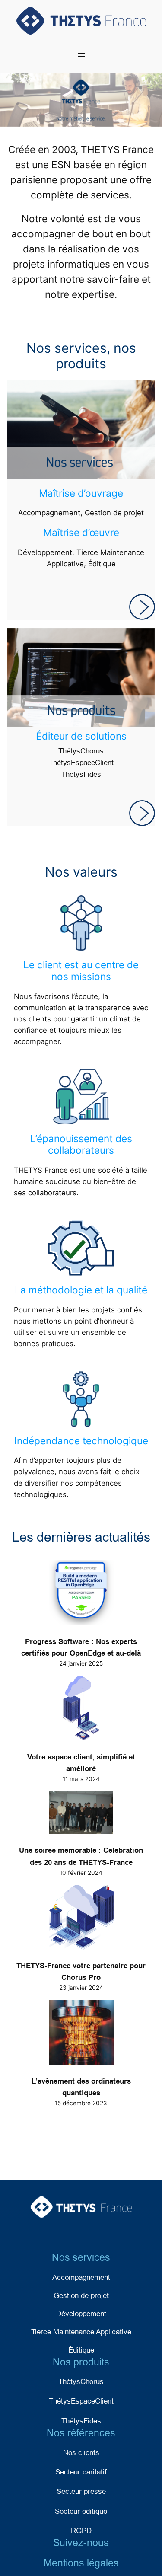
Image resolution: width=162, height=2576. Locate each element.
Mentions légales (81, 2563)
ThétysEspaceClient (81, 763)
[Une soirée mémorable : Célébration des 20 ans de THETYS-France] (81, 1814)
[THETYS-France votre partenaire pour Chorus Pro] (81, 1919)
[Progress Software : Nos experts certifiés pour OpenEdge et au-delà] (81, 1594)
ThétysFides (81, 774)
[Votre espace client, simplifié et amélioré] (81, 1710)
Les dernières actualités (81, 1537)
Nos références (81, 2433)
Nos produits (81, 2362)
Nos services (81, 2257)
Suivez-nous (81, 2543)
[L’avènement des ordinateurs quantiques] (81, 2034)
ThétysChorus (81, 751)
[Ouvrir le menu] (81, 55)
